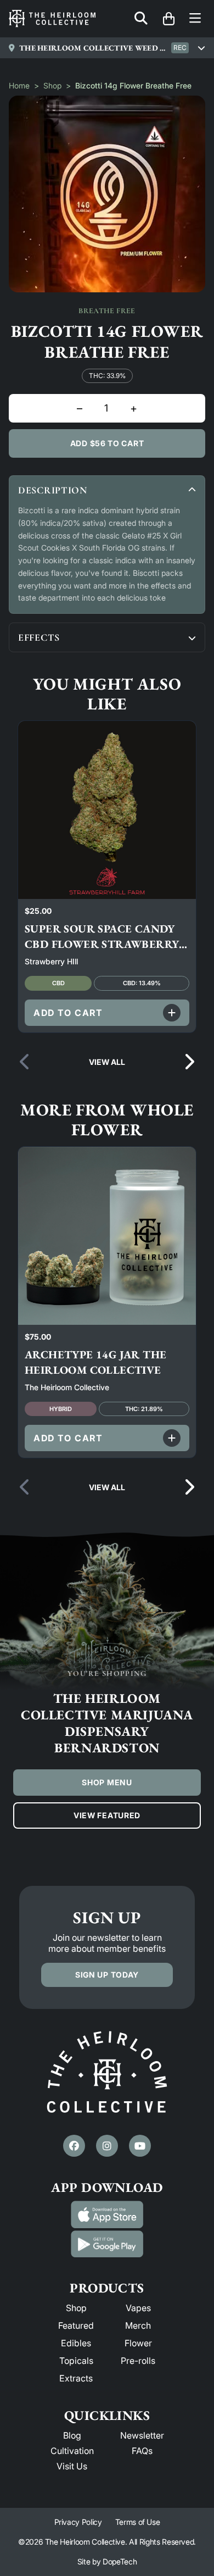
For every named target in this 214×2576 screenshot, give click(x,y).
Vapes (138, 2308)
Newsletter (142, 2435)
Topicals (76, 2361)
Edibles (76, 2343)
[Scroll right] (189, 1062)
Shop (52, 85)
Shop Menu (107, 1782)
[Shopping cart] (168, 19)
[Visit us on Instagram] (107, 2146)
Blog (72, 2435)
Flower (138, 2343)
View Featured (107, 1815)
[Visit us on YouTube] (140, 2146)
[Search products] (141, 19)
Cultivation (72, 2451)
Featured (76, 2325)
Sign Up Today (107, 1975)
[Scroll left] (25, 1062)
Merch (138, 2325)
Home (19, 85)
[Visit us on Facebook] (74, 2146)
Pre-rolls (138, 2361)
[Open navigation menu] (195, 19)
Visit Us (72, 2466)
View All (107, 1062)
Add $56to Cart (107, 443)
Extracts (76, 2378)
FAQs (142, 2451)
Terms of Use (138, 2522)
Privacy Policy (78, 2522)
